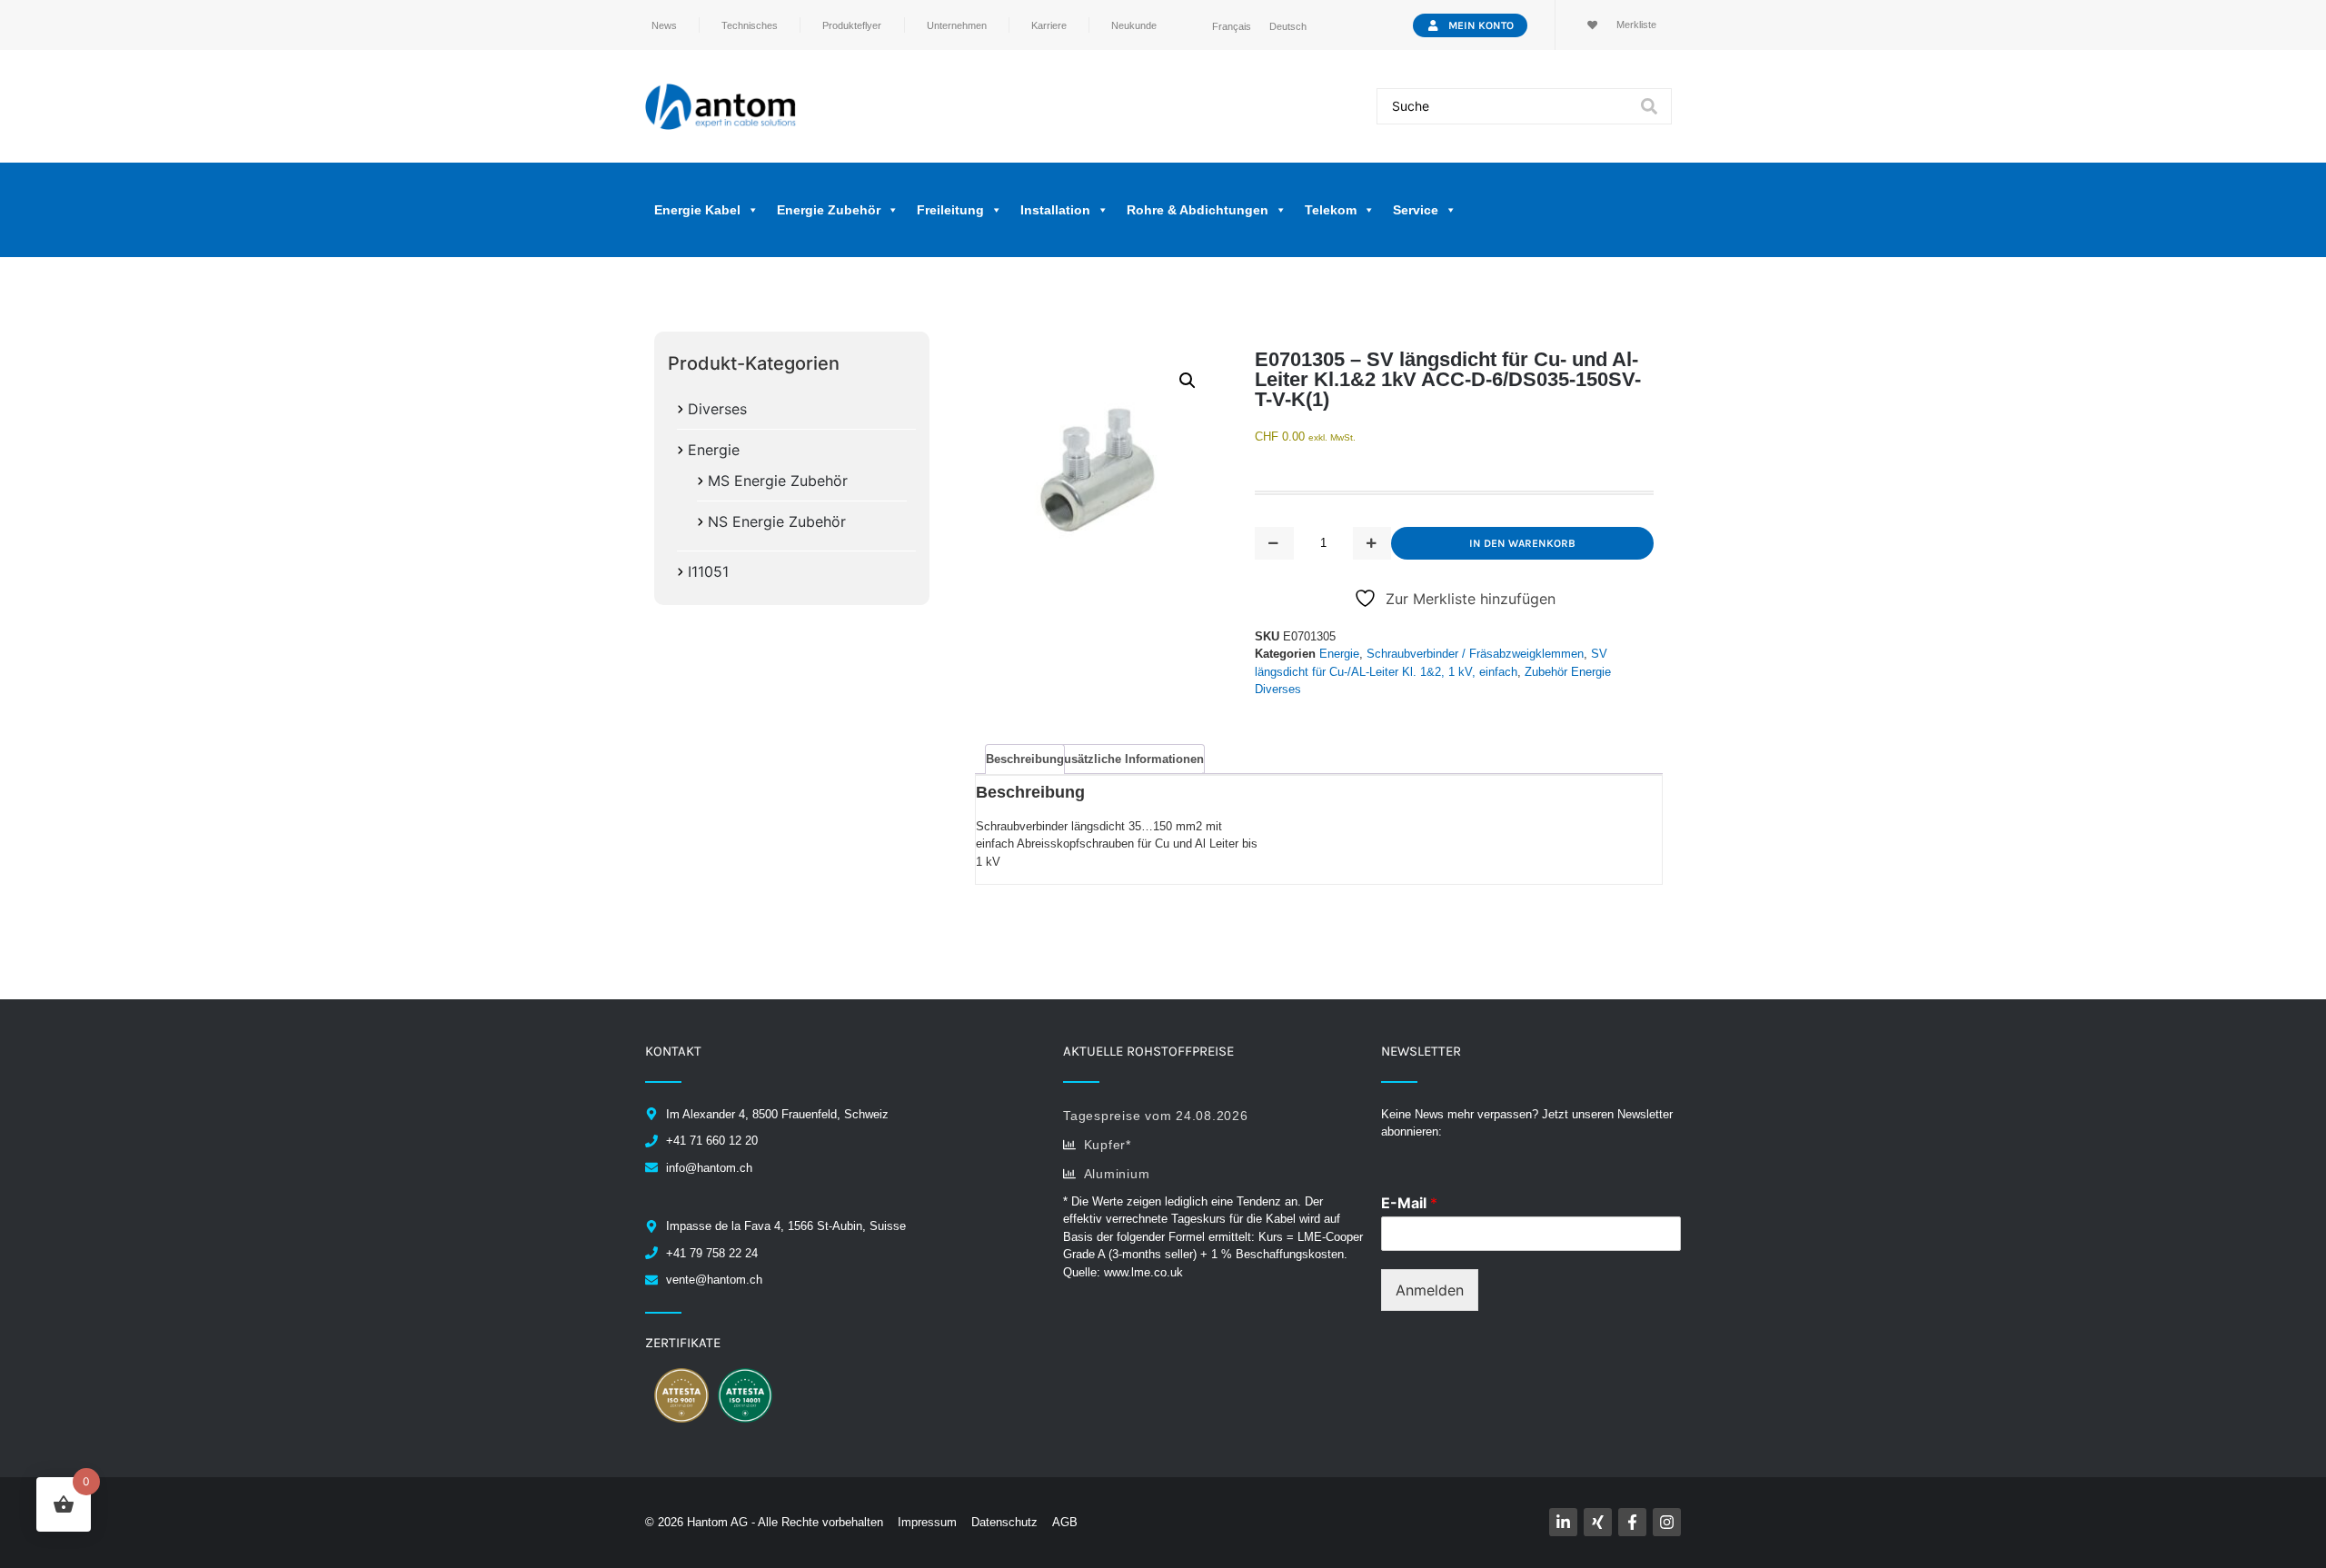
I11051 (708, 571)
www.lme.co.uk (1143, 1272)
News (664, 25)
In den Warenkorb (1522, 543)
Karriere (1049, 25)
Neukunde (1134, 25)
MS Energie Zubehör (778, 481)
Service (1416, 210)
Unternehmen (957, 25)
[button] (1188, 381)
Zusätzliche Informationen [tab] (1130, 759)
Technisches (750, 25)
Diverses (717, 409)
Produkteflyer (852, 25)
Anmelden (1430, 1290)
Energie (714, 450)
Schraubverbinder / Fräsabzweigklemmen (1475, 654)
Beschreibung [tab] (1025, 759)
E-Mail (1409, 1203)
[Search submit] (1649, 106)
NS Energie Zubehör (777, 521)
